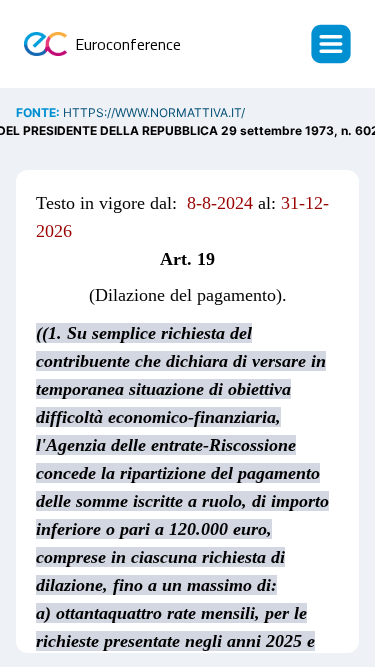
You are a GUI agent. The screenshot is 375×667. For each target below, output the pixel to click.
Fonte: (39, 112)
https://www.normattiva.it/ (154, 112)
